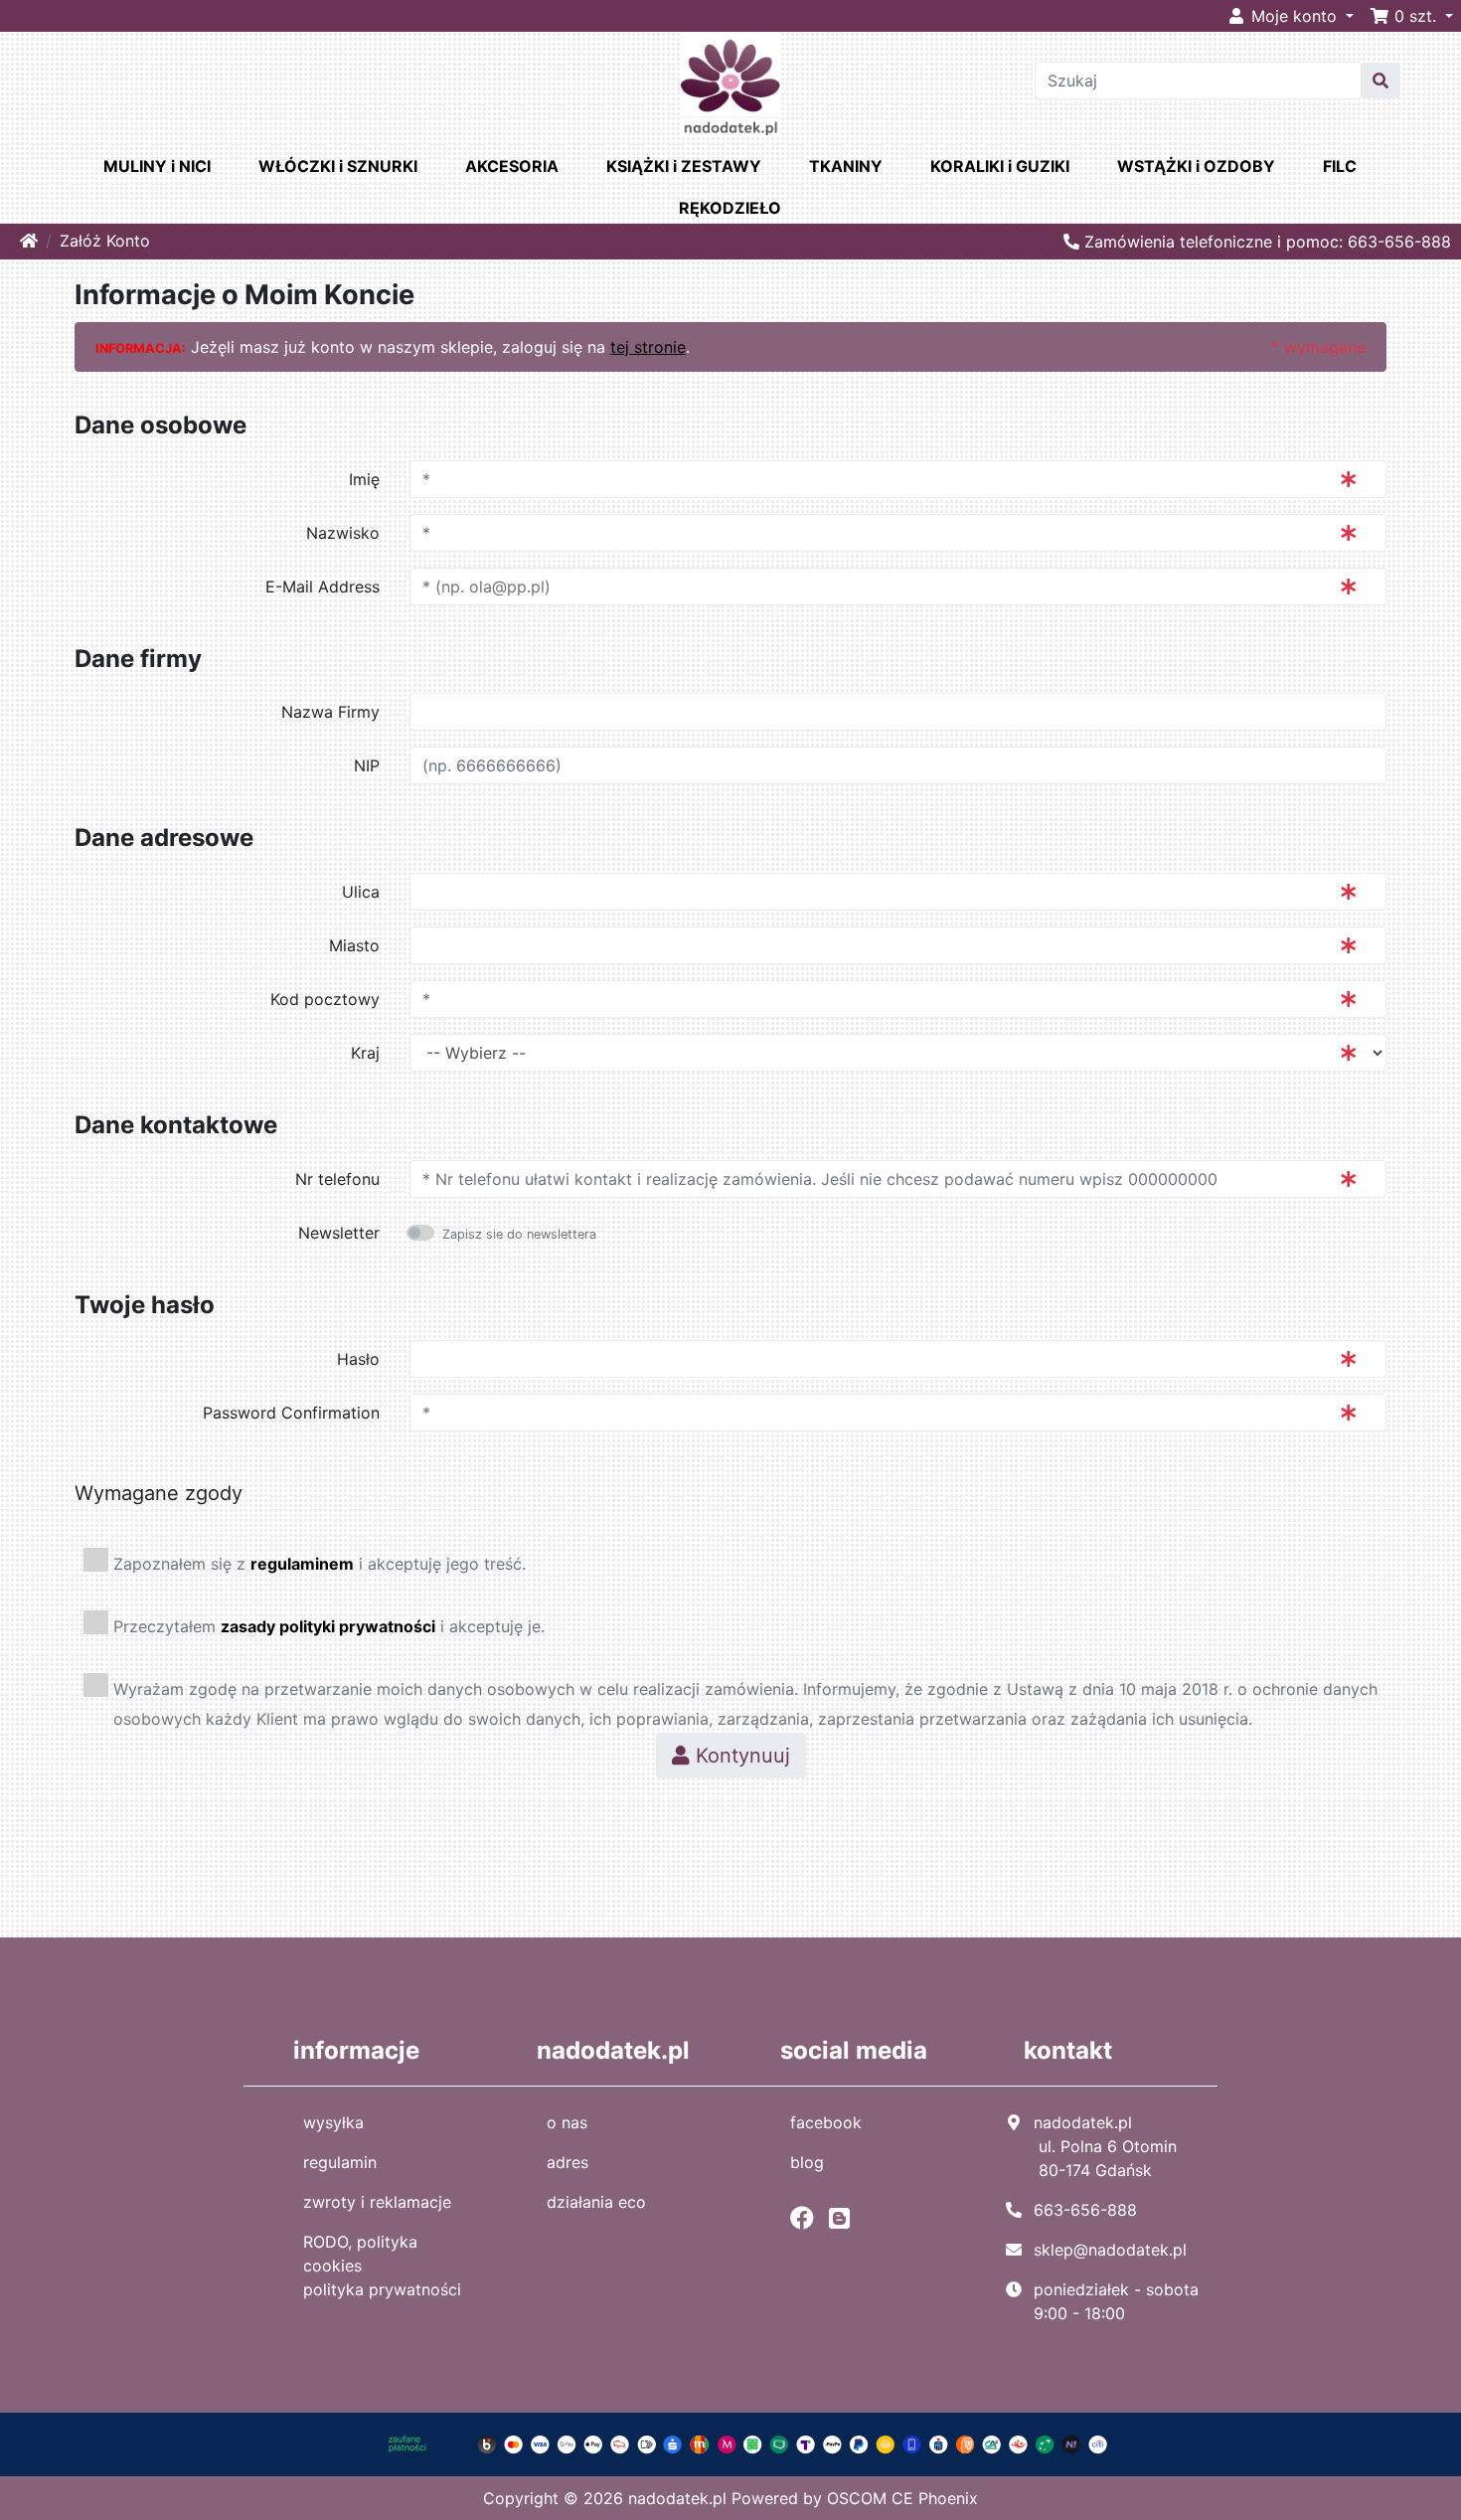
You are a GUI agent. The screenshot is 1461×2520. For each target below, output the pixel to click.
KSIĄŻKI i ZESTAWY (684, 166)
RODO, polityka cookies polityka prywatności (382, 2266)
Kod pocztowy (325, 999)
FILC (1340, 166)
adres (568, 2162)
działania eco (596, 2202)
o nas (567, 2122)
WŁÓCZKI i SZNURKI (338, 166)
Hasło (358, 1359)
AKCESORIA (512, 166)
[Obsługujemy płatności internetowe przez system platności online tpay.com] (731, 2442)
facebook (826, 2122)
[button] (1411, 16)
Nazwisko (343, 533)
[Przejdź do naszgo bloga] (844, 2218)
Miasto (354, 945)
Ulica (361, 892)
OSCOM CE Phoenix (902, 2498)
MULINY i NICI (157, 166)
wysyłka (333, 2122)
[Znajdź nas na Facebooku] (807, 2218)
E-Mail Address (323, 587)
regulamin (340, 2162)
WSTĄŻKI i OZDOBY (1196, 166)
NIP (367, 765)
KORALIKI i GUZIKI (1000, 166)
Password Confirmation (291, 1413)
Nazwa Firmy (330, 712)
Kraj (365, 1053)
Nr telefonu (337, 1179)
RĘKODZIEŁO (730, 208)
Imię (364, 479)
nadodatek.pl (677, 2498)
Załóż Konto (105, 241)
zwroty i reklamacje (377, 2202)
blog (807, 2162)
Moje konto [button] (1294, 16)
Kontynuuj (740, 1756)
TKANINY (846, 166)
